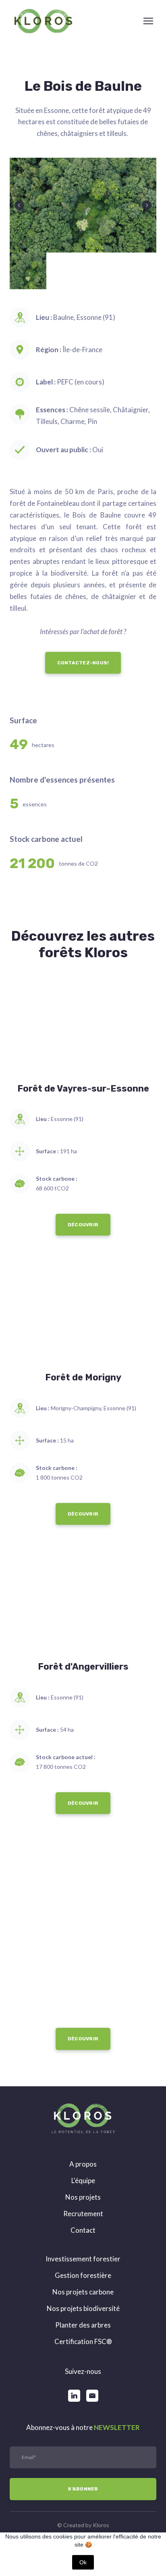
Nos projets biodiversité (83, 2316)
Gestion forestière (83, 2283)
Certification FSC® (83, 2349)
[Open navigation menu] (148, 21)
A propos (83, 2171)
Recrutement (83, 2221)
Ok (83, 2562)
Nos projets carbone (83, 2299)
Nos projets (83, 2204)
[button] (83, 670)
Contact (83, 2237)
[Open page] (83, 1034)
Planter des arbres (83, 2332)
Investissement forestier (83, 2266)
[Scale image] (83, 205)
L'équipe (83, 2188)
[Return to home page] (43, 21)
